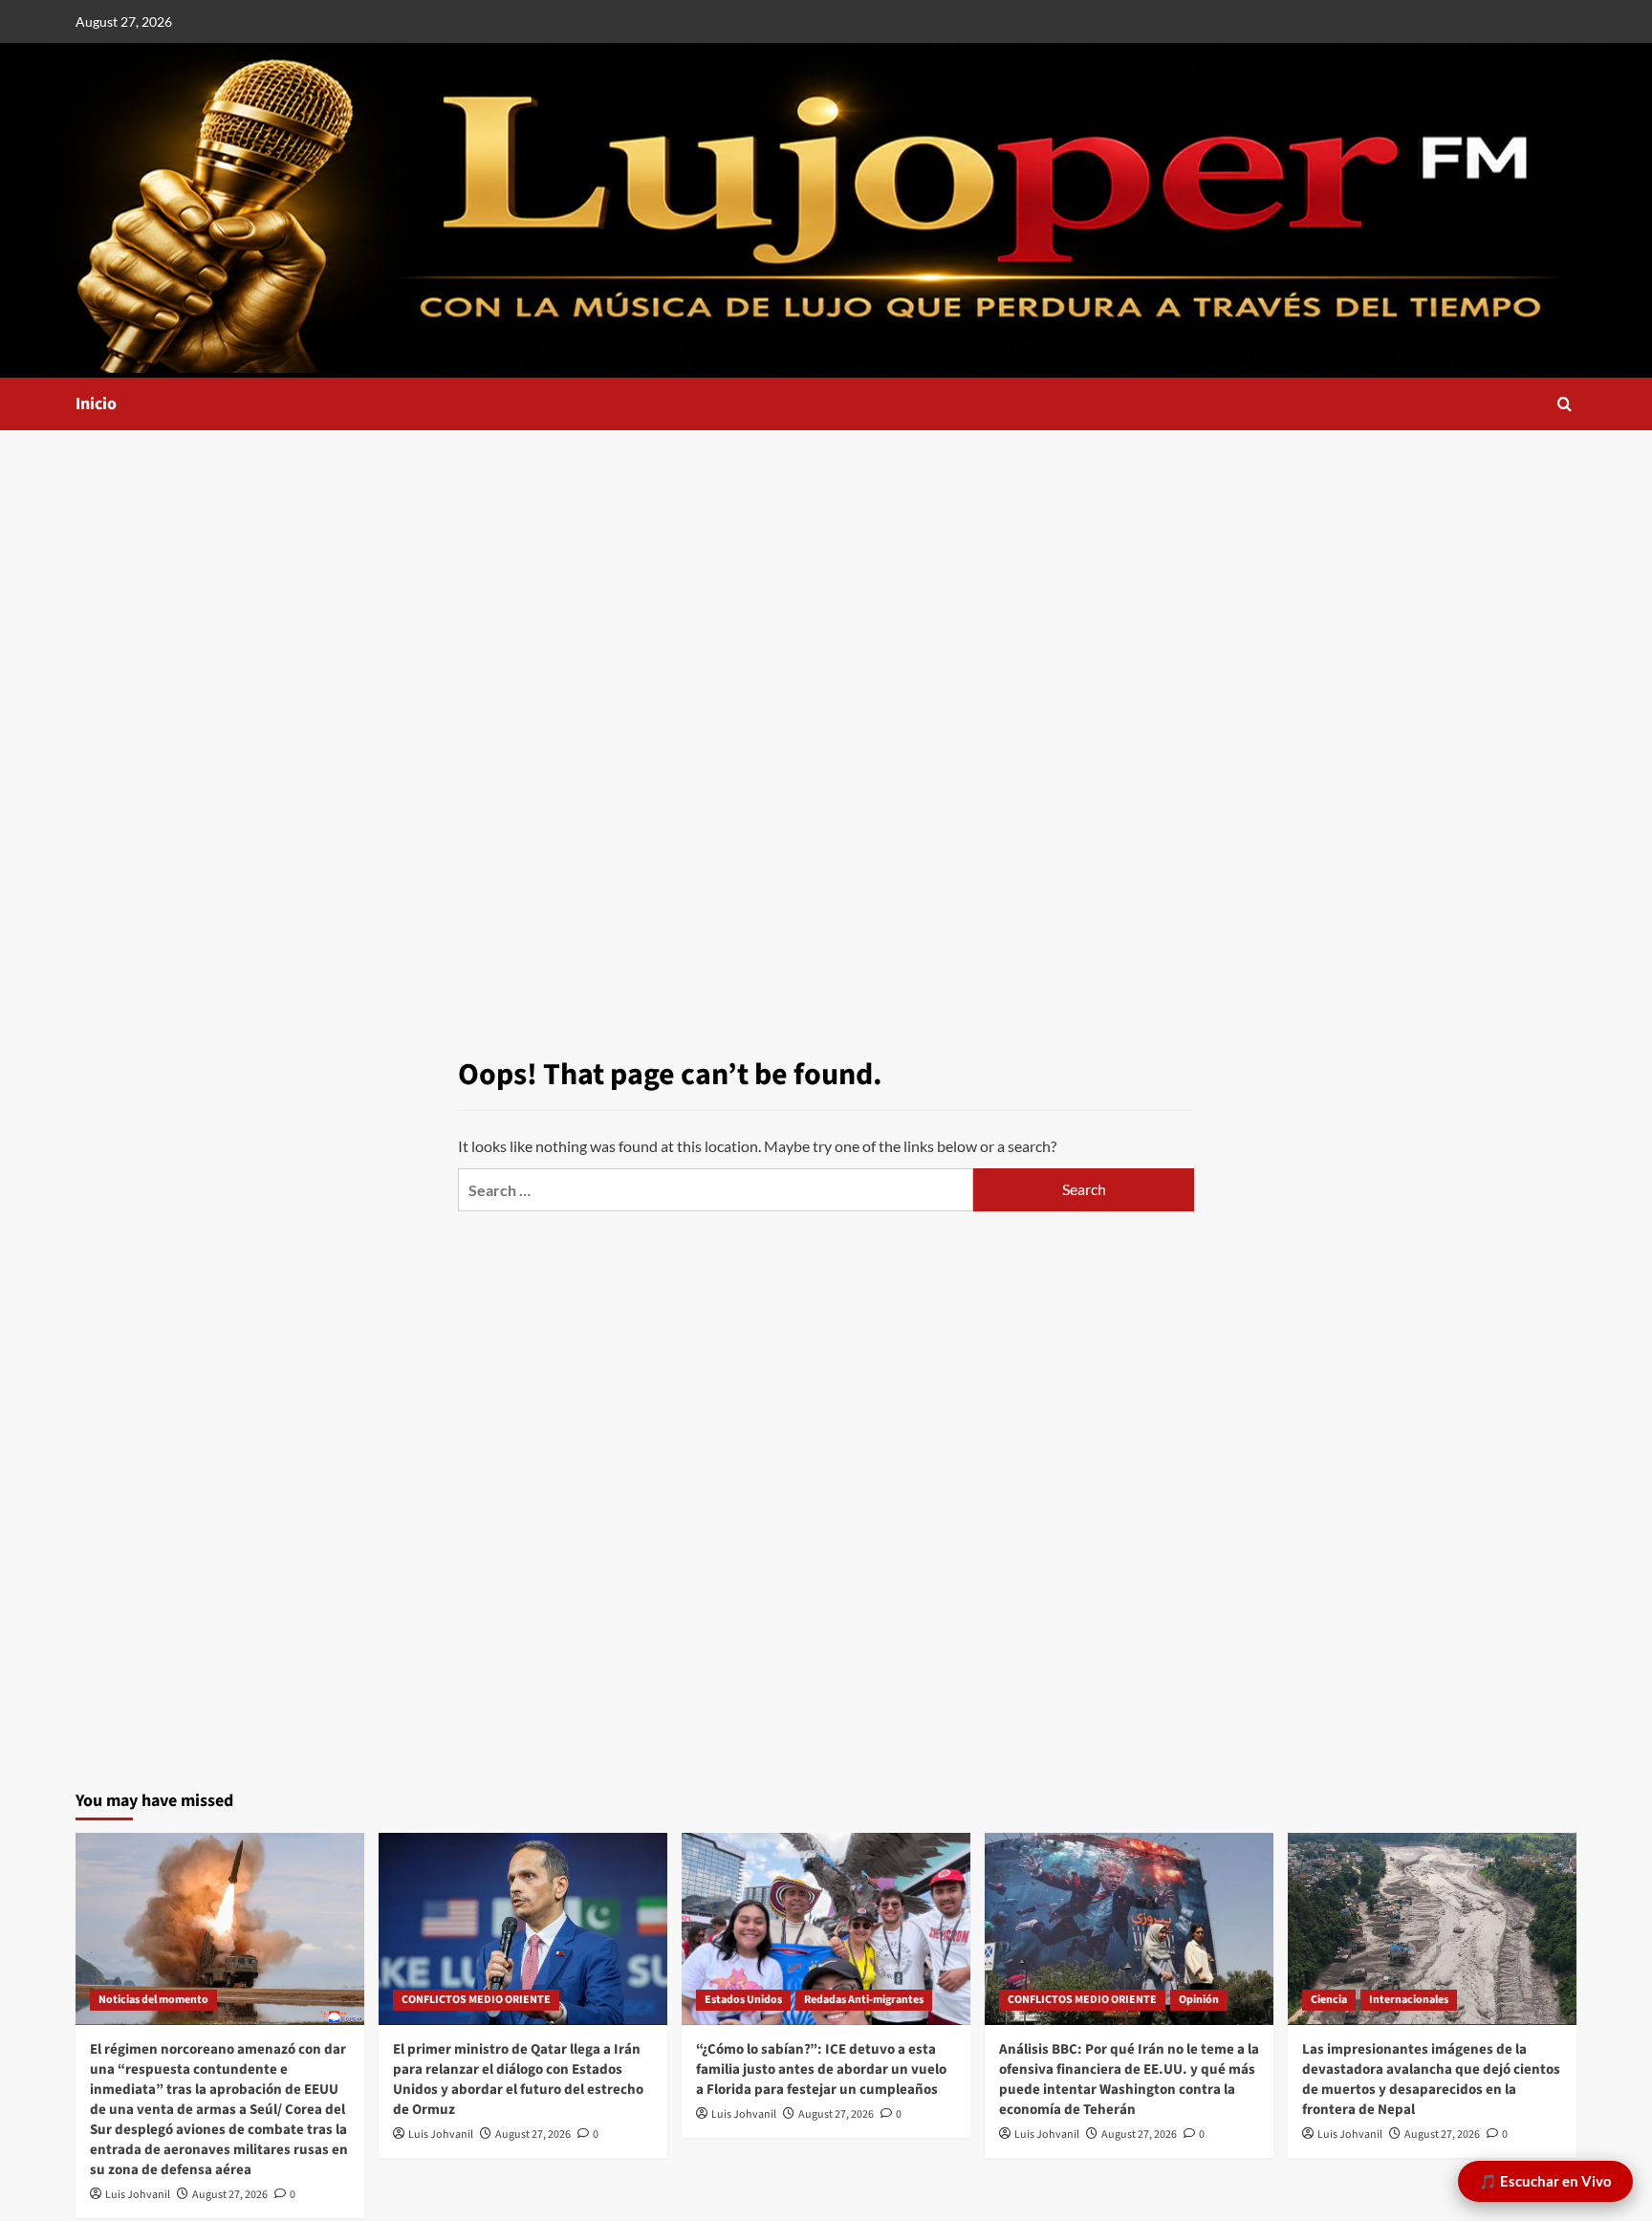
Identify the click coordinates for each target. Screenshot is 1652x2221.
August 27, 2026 (230, 2195)
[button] (1565, 404)
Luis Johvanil (138, 2195)
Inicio (96, 404)
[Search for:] (716, 1190)
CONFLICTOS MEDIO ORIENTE (476, 2000)
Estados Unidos (743, 2000)
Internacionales (1409, 2000)
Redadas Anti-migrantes (864, 2000)
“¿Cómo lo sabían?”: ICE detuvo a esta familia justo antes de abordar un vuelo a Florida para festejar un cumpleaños (821, 2069)
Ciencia (1329, 2000)
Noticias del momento (153, 2000)
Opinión (1199, 2000)
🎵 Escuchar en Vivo (1545, 2181)
